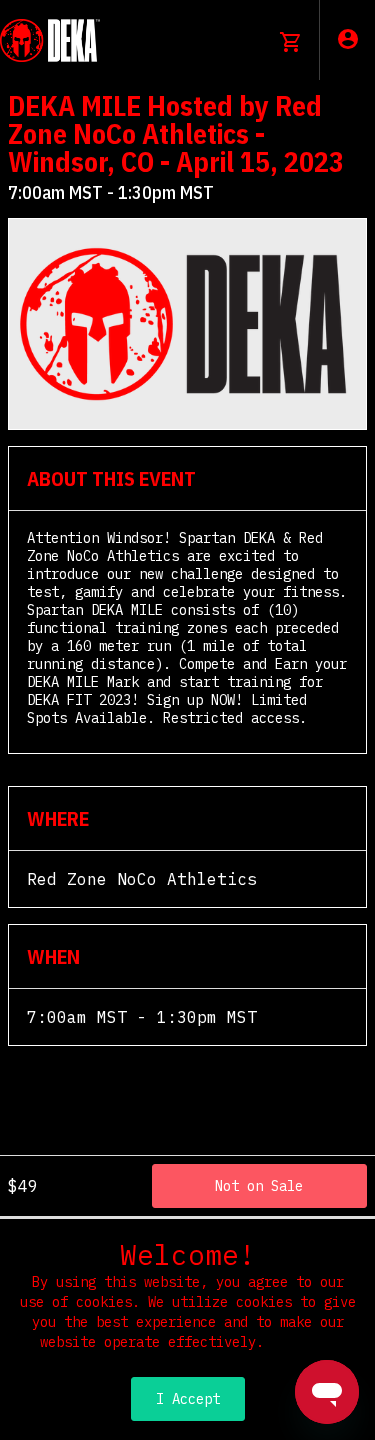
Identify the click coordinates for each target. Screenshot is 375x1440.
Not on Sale (259, 1186)
